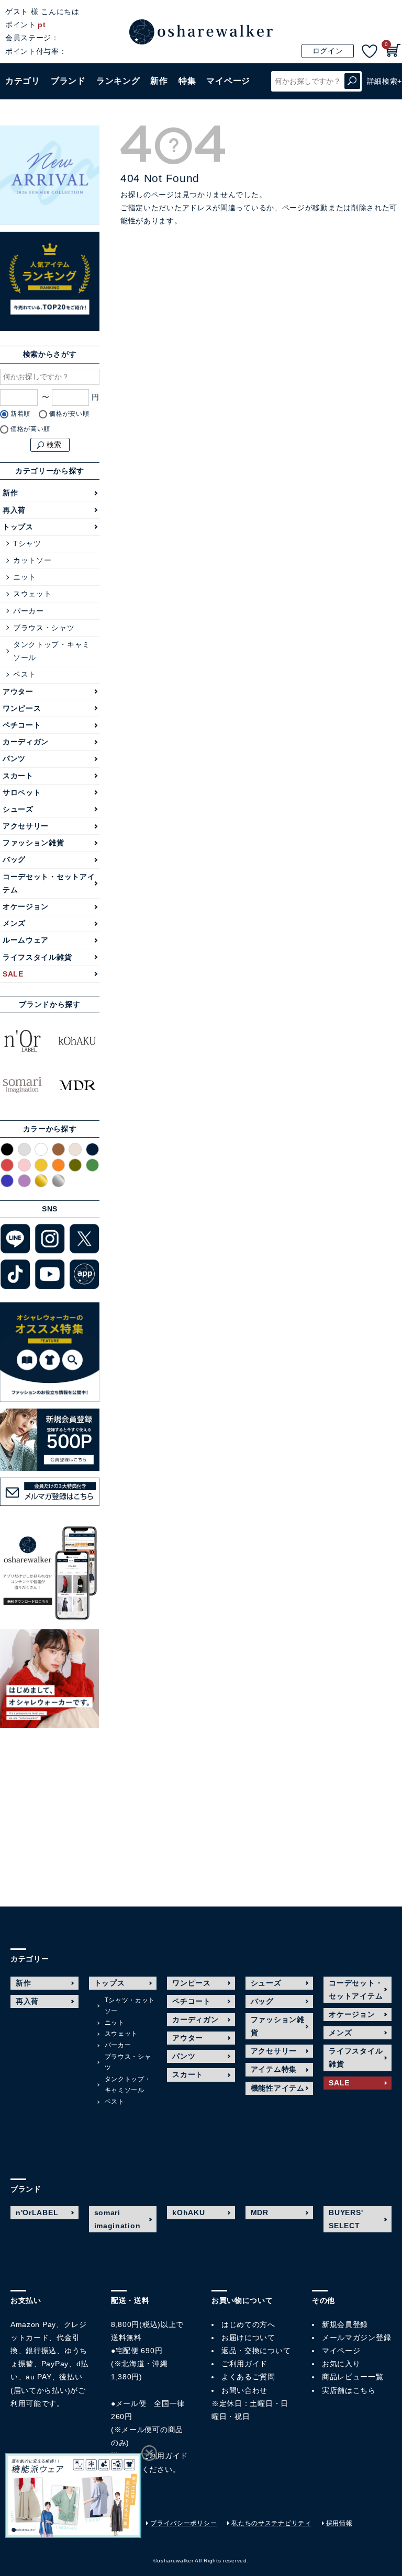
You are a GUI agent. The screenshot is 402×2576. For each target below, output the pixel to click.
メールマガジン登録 (356, 2337)
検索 (352, 81)
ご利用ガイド (165, 2456)
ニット (25, 577)
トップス (18, 527)
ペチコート (22, 725)
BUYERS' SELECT (346, 2219)
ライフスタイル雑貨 (37, 957)
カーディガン (26, 742)
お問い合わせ (244, 2390)
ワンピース (22, 708)
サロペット (22, 792)
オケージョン (26, 906)
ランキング (118, 81)
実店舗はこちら (349, 2390)
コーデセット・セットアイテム (49, 883)
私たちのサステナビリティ (271, 2523)
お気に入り (341, 2364)
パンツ (14, 758)
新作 (159, 81)
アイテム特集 (274, 2069)
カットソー (32, 560)
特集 (187, 81)
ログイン (328, 51)
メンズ (14, 923)
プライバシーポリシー (183, 2523)
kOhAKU (188, 2212)
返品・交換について (256, 2351)
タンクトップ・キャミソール (52, 651)
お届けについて (248, 2337)
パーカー (29, 611)
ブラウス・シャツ (44, 628)
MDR (260, 2212)
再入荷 (14, 510)
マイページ (341, 2351)
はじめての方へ (248, 2324)
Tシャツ (27, 543)
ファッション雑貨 (33, 843)
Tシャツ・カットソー (130, 2006)
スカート (18, 776)
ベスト (25, 674)
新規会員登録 (345, 2324)
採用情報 (339, 2523)
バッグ (14, 859)
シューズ (18, 809)
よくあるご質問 (248, 2377)
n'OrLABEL (37, 2212)
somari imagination (118, 2219)
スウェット (32, 594)
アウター (18, 691)
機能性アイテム (278, 2088)
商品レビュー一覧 (353, 2377)
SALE (13, 974)
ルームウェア (26, 940)
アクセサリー (26, 826)
